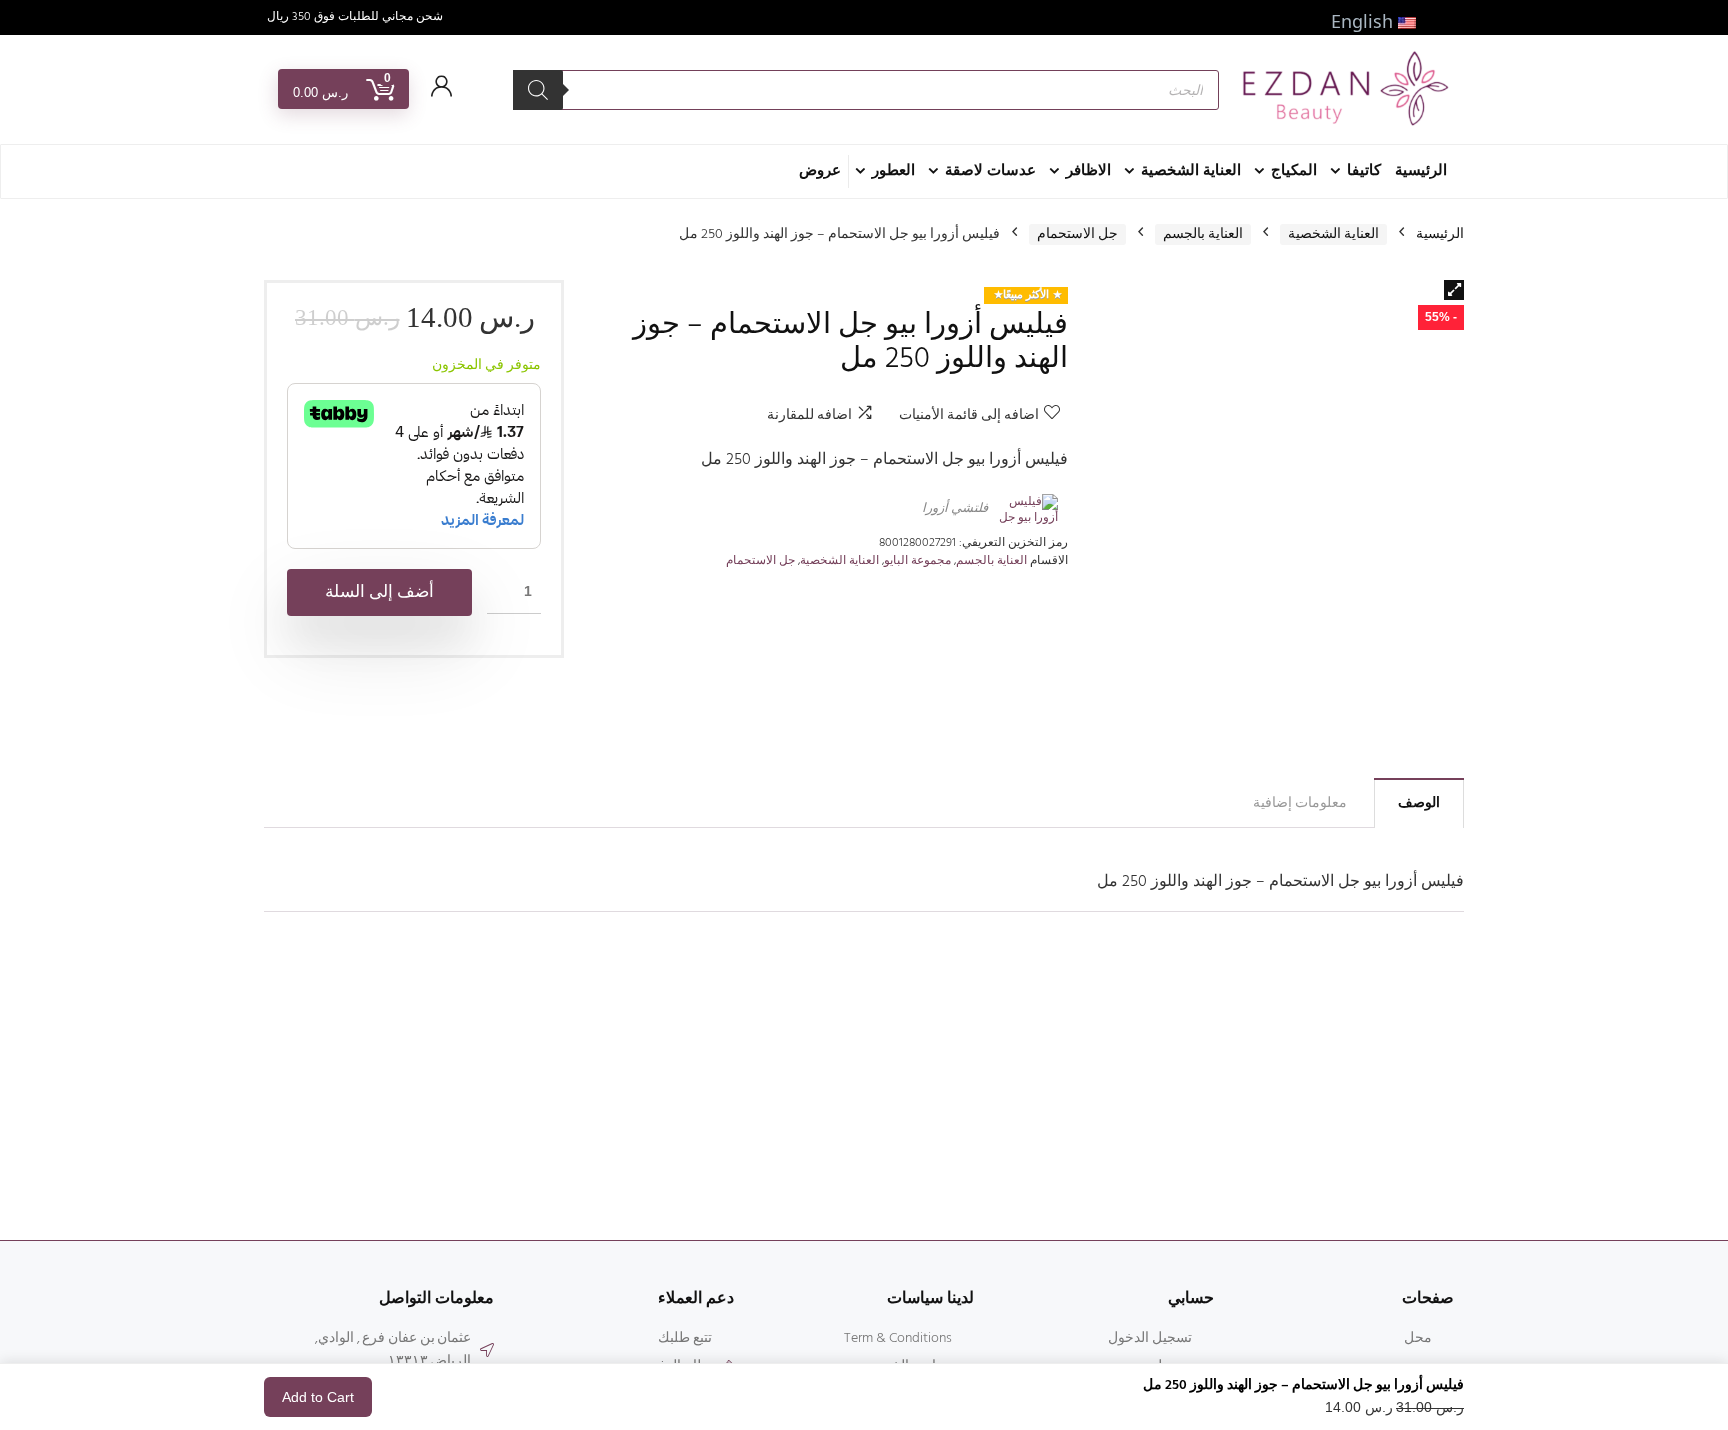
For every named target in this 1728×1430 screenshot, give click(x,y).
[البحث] (538, 90)
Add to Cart (318, 1397)
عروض (820, 171)
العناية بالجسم (1203, 234)
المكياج (1294, 171)
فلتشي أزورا (955, 508)
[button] (1454, 290)
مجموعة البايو (917, 561)
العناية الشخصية (1191, 171)
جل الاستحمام (1077, 234)
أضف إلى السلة (379, 592)
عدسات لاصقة (990, 171)
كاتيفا (1364, 171)
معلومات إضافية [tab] (1300, 803)
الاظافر (1088, 171)
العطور (893, 171)
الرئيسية (1421, 171)
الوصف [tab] (1419, 803)
